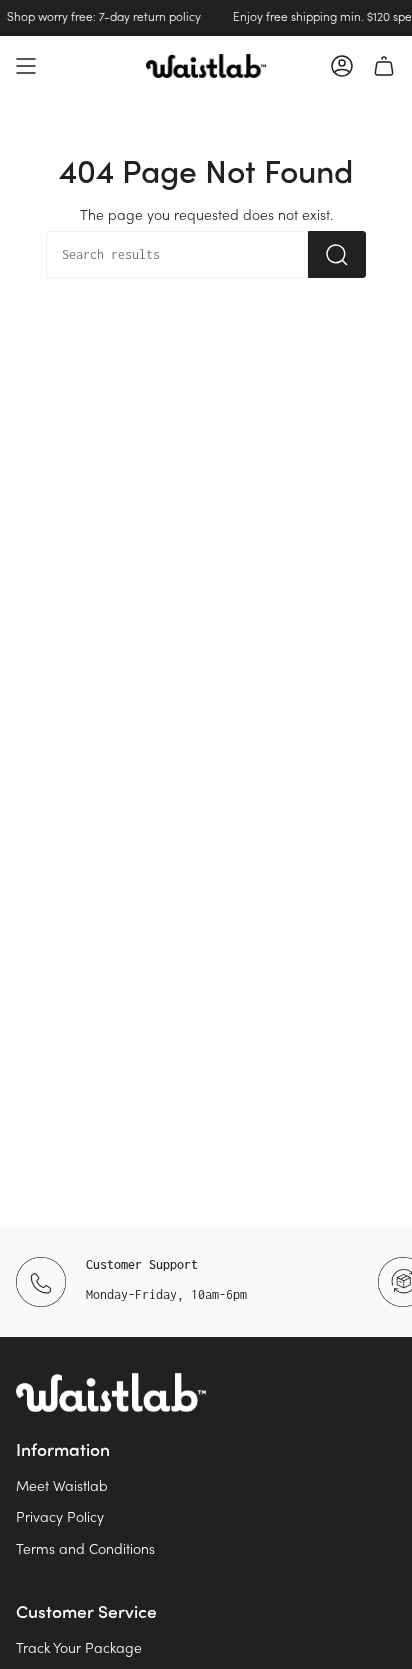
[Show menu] (26, 66)
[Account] (342, 66)
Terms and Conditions (85, 1550)
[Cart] (384, 66)
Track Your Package (79, 1649)
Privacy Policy (60, 1518)
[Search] (337, 254)
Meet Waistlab (62, 1487)
